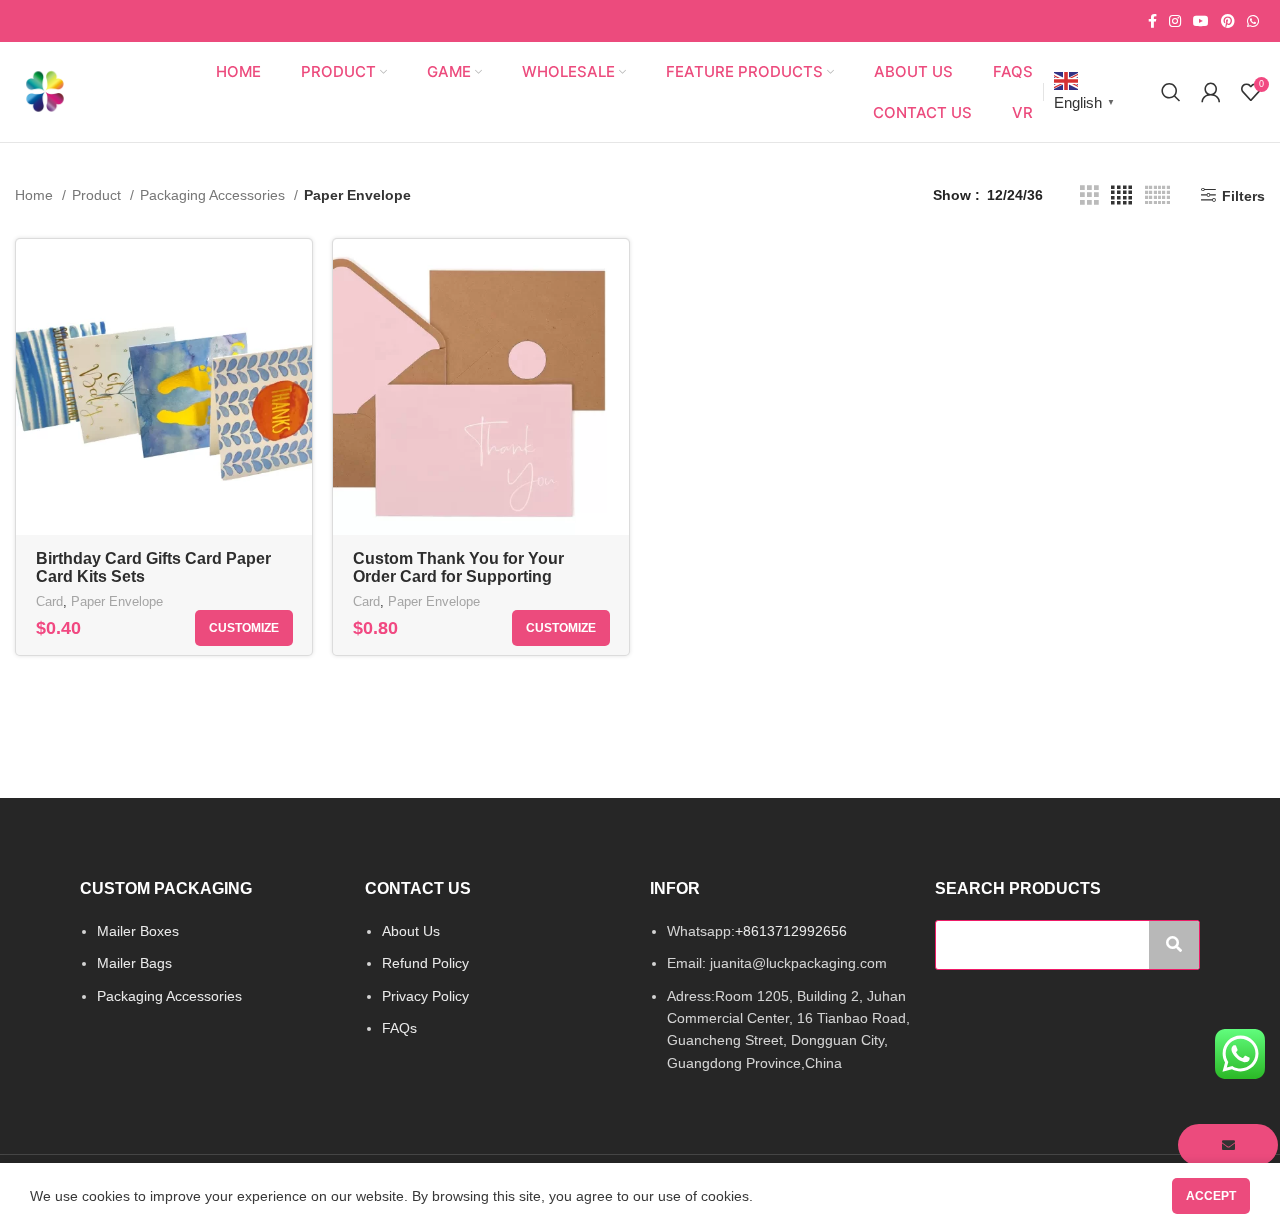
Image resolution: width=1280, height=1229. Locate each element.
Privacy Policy (425, 996)
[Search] (1171, 92)
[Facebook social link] (1152, 21)
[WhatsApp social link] (1253, 21)
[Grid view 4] (1121, 195)
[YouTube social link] (1201, 21)
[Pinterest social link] (1228, 21)
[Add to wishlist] (297, 316)
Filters (1243, 196)
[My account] (1211, 92)
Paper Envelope (117, 601)
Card (49, 601)
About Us (411, 931)
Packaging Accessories (214, 195)
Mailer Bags (134, 963)
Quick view (297, 271)
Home (36, 195)
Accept (1211, 1196)
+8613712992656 (791, 931)
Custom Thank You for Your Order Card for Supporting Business (458, 576)
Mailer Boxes (138, 931)
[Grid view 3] (1089, 195)
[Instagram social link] (1175, 21)
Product (98, 195)
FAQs (399, 1028)
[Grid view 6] (1157, 195)
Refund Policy (425, 963)
